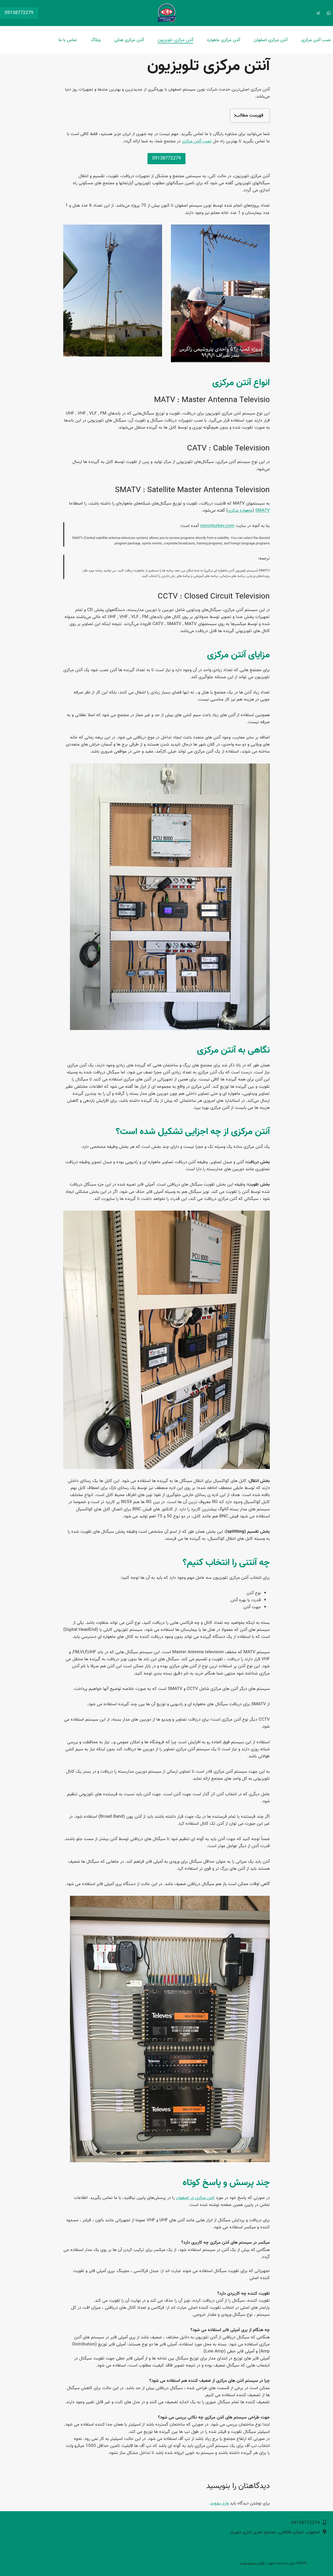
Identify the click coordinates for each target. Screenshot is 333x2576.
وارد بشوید (220, 2503)
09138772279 (19, 13)
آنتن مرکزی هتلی (129, 40)
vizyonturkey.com (217, 526)
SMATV (262, 510)
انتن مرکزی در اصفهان (195, 2198)
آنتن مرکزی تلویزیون (175, 40)
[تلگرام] (318, 13)
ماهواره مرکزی (240, 510)
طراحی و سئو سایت (252, 2563)
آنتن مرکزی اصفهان (271, 40)
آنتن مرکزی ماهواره (224, 40)
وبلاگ (96, 40)
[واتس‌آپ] (329, 13)
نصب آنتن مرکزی (316, 40)
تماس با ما (68, 40)
